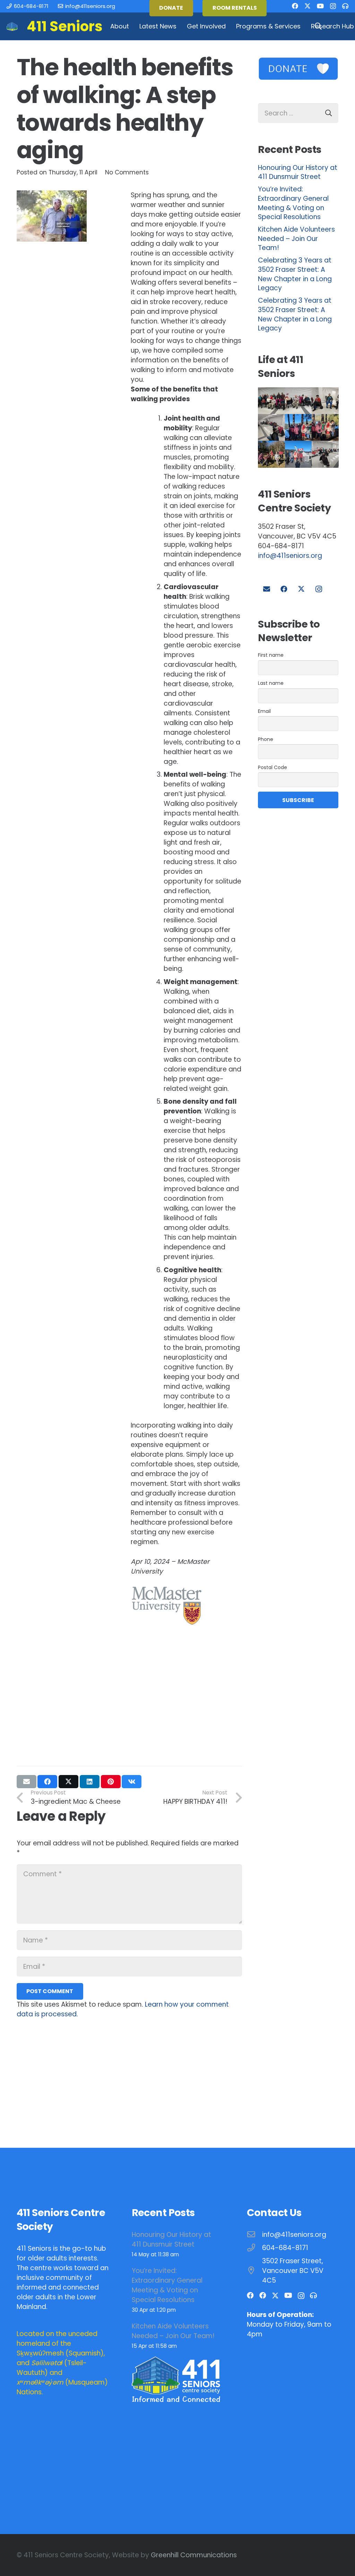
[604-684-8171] (255, 2248)
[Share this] (47, 1782)
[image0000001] (298, 427)
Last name (271, 683)
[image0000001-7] (325, 427)
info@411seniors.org (290, 556)
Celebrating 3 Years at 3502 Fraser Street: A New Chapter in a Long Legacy (295, 274)
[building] (12, 27)
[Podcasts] (345, 6)
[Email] (267, 589)
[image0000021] (325, 401)
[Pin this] (111, 1782)
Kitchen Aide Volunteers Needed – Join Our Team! (296, 239)
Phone (266, 739)
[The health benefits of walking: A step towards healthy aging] (52, 195)
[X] (308, 6)
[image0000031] (298, 401)
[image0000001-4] (271, 454)
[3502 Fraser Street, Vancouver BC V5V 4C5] (255, 2271)
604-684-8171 (285, 2248)
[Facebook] (295, 6)
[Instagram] (333, 6)
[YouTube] (320, 6)
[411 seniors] (298, 454)
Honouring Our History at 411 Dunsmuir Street (298, 172)
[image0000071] (271, 401)
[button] (133, 26)
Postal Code (272, 767)
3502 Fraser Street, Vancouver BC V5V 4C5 (293, 2271)
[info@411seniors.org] (255, 2235)
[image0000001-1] (271, 427)
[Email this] (27, 1782)
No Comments (127, 172)
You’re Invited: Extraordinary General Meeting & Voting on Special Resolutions (293, 203)
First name (271, 655)
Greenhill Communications (194, 2555)
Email (264, 711)
